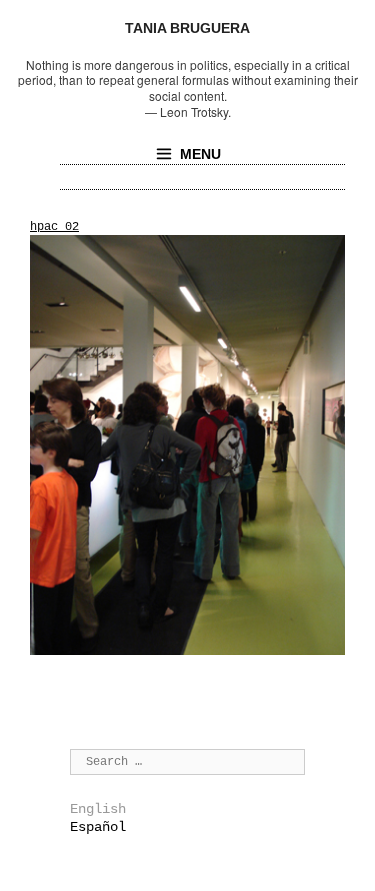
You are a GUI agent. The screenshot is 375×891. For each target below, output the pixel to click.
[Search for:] (187, 761)
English (98, 809)
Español (98, 827)
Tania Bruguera (187, 28)
